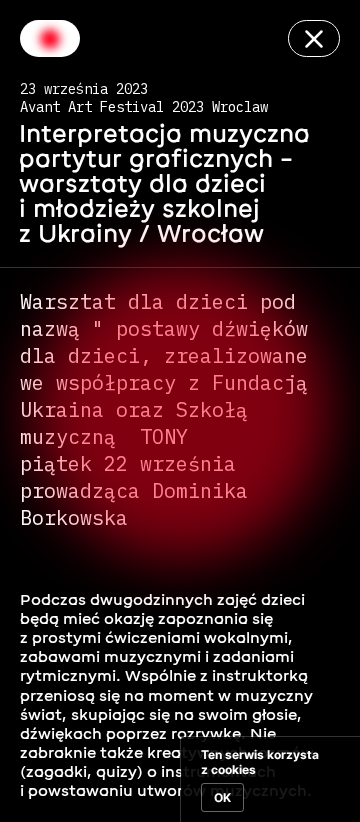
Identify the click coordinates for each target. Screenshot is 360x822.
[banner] (270, 779)
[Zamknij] (314, 38)
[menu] (50, 38)
